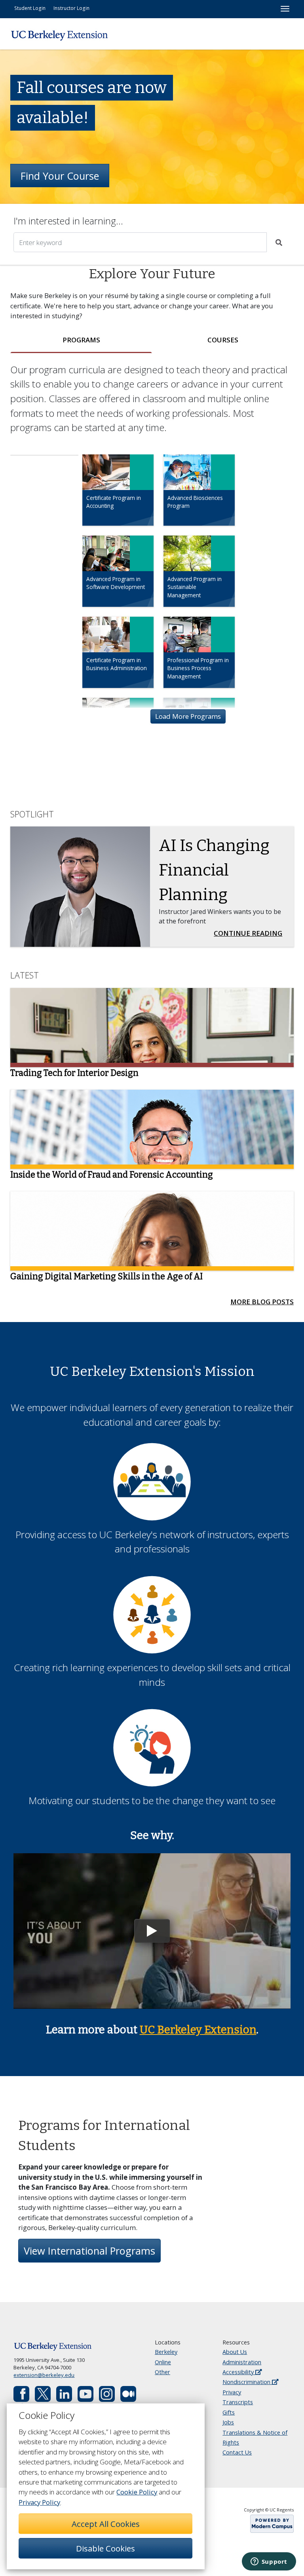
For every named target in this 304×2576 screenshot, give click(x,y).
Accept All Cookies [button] (106, 2524)
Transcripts (238, 2402)
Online (163, 2362)
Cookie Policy (137, 2492)
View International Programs (89, 2251)
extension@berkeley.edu (44, 2375)
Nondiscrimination (247, 2382)
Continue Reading (250, 933)
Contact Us (237, 2452)
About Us (235, 2352)
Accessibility (239, 2372)
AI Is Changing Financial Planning (214, 870)
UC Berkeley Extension (198, 2030)
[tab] (81, 340)
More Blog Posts (262, 1302)
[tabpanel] (152, 554)
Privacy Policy (39, 2502)
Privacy (232, 2392)
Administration (242, 2362)
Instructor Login (71, 8)
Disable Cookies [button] (105, 2548)
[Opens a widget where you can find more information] (269, 2562)
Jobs (228, 2422)
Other (162, 2372)
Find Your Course (60, 176)
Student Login (30, 8)
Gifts (229, 2412)
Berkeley (166, 2352)
